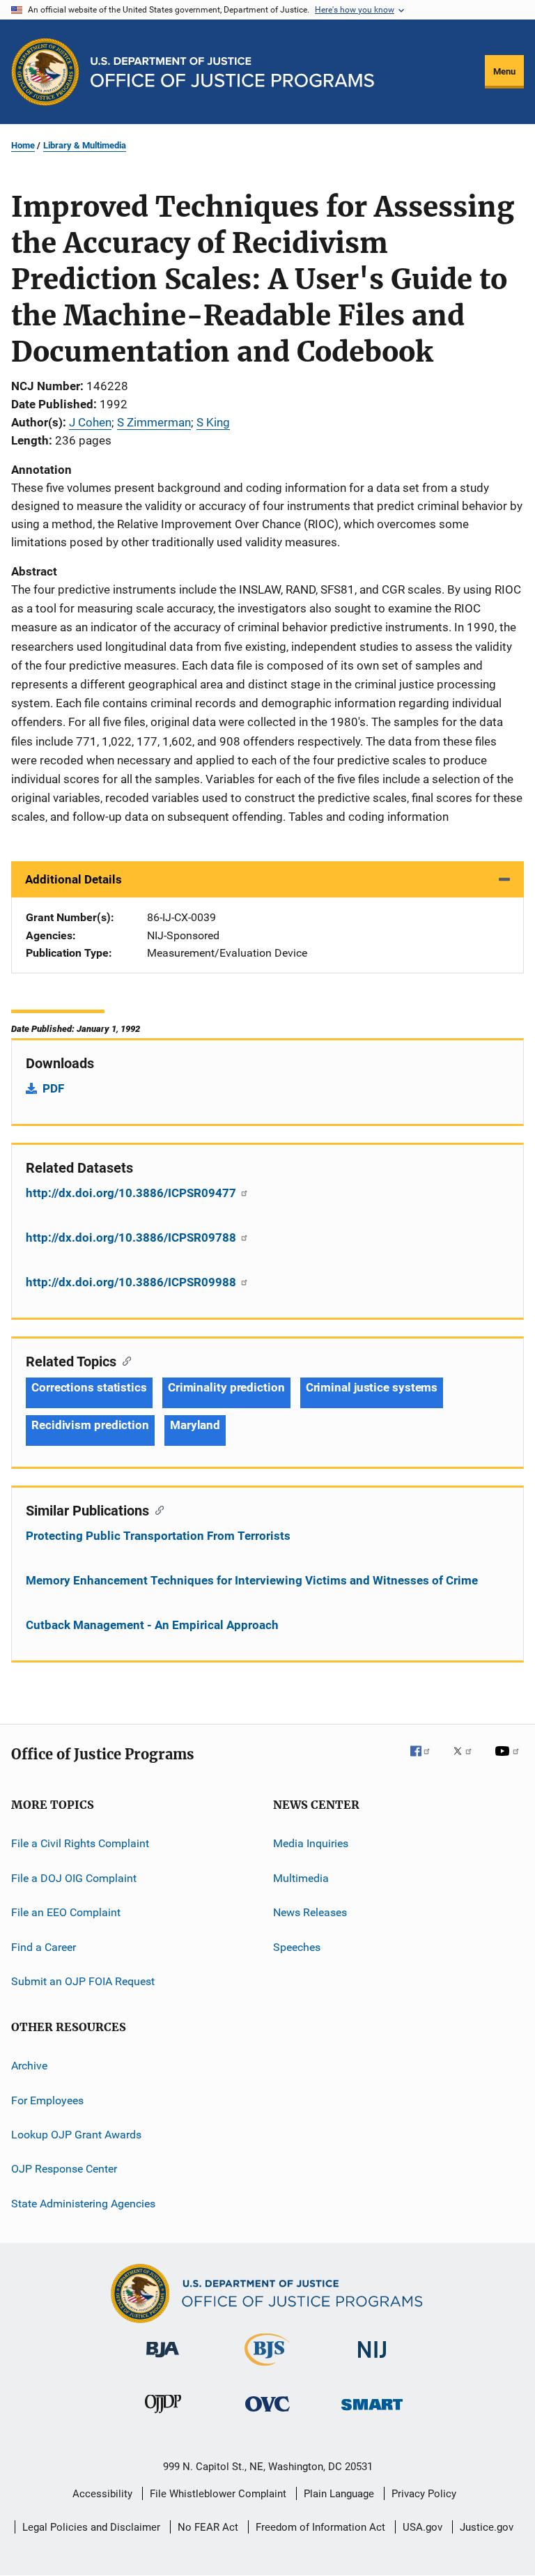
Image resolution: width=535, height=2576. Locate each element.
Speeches (297, 1946)
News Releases (310, 1912)
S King (213, 422)
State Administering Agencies (83, 2204)
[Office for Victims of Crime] (267, 2414)
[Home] (232, 72)
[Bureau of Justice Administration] (163, 2360)
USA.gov (422, 2527)
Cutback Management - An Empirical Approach (152, 1625)
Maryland (195, 1425)
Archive (29, 2066)
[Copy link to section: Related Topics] (124, 1360)
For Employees (47, 2100)
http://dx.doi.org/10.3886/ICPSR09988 (132, 1282)
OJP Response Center (64, 2169)
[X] (467, 1761)
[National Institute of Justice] (372, 2360)
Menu (504, 71)
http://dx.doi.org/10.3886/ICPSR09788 (132, 1237)
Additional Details (73, 879)
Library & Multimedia (85, 145)
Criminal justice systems (372, 1387)
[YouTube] (509, 1761)
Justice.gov (487, 2527)
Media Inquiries (311, 1843)
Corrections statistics (89, 1387)
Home (23, 145)
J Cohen (90, 422)
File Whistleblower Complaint (218, 2494)
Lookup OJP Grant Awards (76, 2135)
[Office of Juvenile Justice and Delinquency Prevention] (163, 2416)
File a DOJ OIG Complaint (74, 1878)
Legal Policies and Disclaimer (91, 2527)
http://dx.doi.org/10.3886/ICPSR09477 (132, 1193)
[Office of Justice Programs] (45, 72)
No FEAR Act (208, 2527)
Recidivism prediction (90, 1425)
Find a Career (44, 1946)
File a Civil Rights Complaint (80, 1843)
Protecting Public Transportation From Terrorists (158, 1536)
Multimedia (301, 1878)
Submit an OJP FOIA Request (83, 1981)
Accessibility (102, 2494)
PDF (53, 1088)
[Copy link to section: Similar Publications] (156, 1509)
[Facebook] (426, 1761)
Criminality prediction (226, 1387)
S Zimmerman (154, 422)
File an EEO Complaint (66, 1912)
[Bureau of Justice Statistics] (267, 2368)
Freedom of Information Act (320, 2527)
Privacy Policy (424, 2494)
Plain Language (339, 2494)
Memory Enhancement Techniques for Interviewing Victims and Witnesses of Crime (252, 1580)
